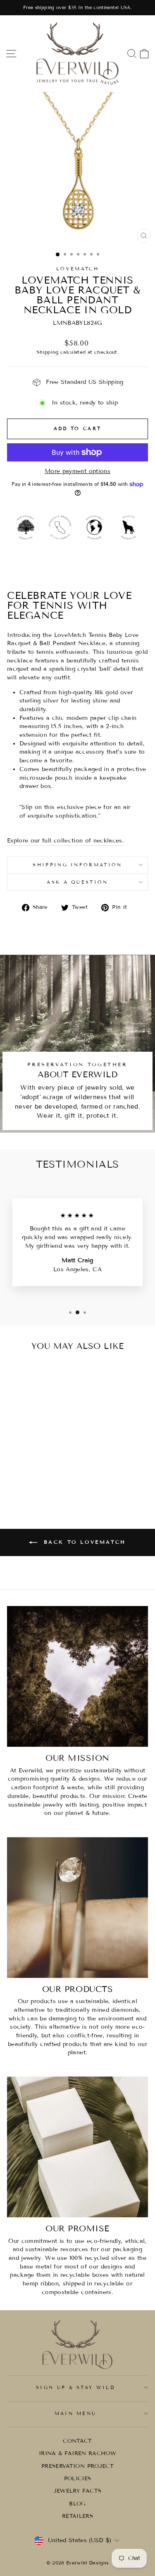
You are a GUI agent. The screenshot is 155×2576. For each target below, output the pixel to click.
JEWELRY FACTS (78, 2491)
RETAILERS (77, 2516)
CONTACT (77, 2441)
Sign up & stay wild (75, 2387)
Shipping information (77, 865)
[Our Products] (77, 1908)
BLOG (77, 2504)
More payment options (77, 471)
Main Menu (76, 2413)
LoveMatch (77, 269)
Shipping (48, 352)
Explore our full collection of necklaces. (66, 841)
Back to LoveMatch (83, 1542)
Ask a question (77, 882)
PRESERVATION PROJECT (77, 2466)
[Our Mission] (77, 1676)
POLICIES (78, 2479)
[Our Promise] (77, 2147)
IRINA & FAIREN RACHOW (77, 2453)
